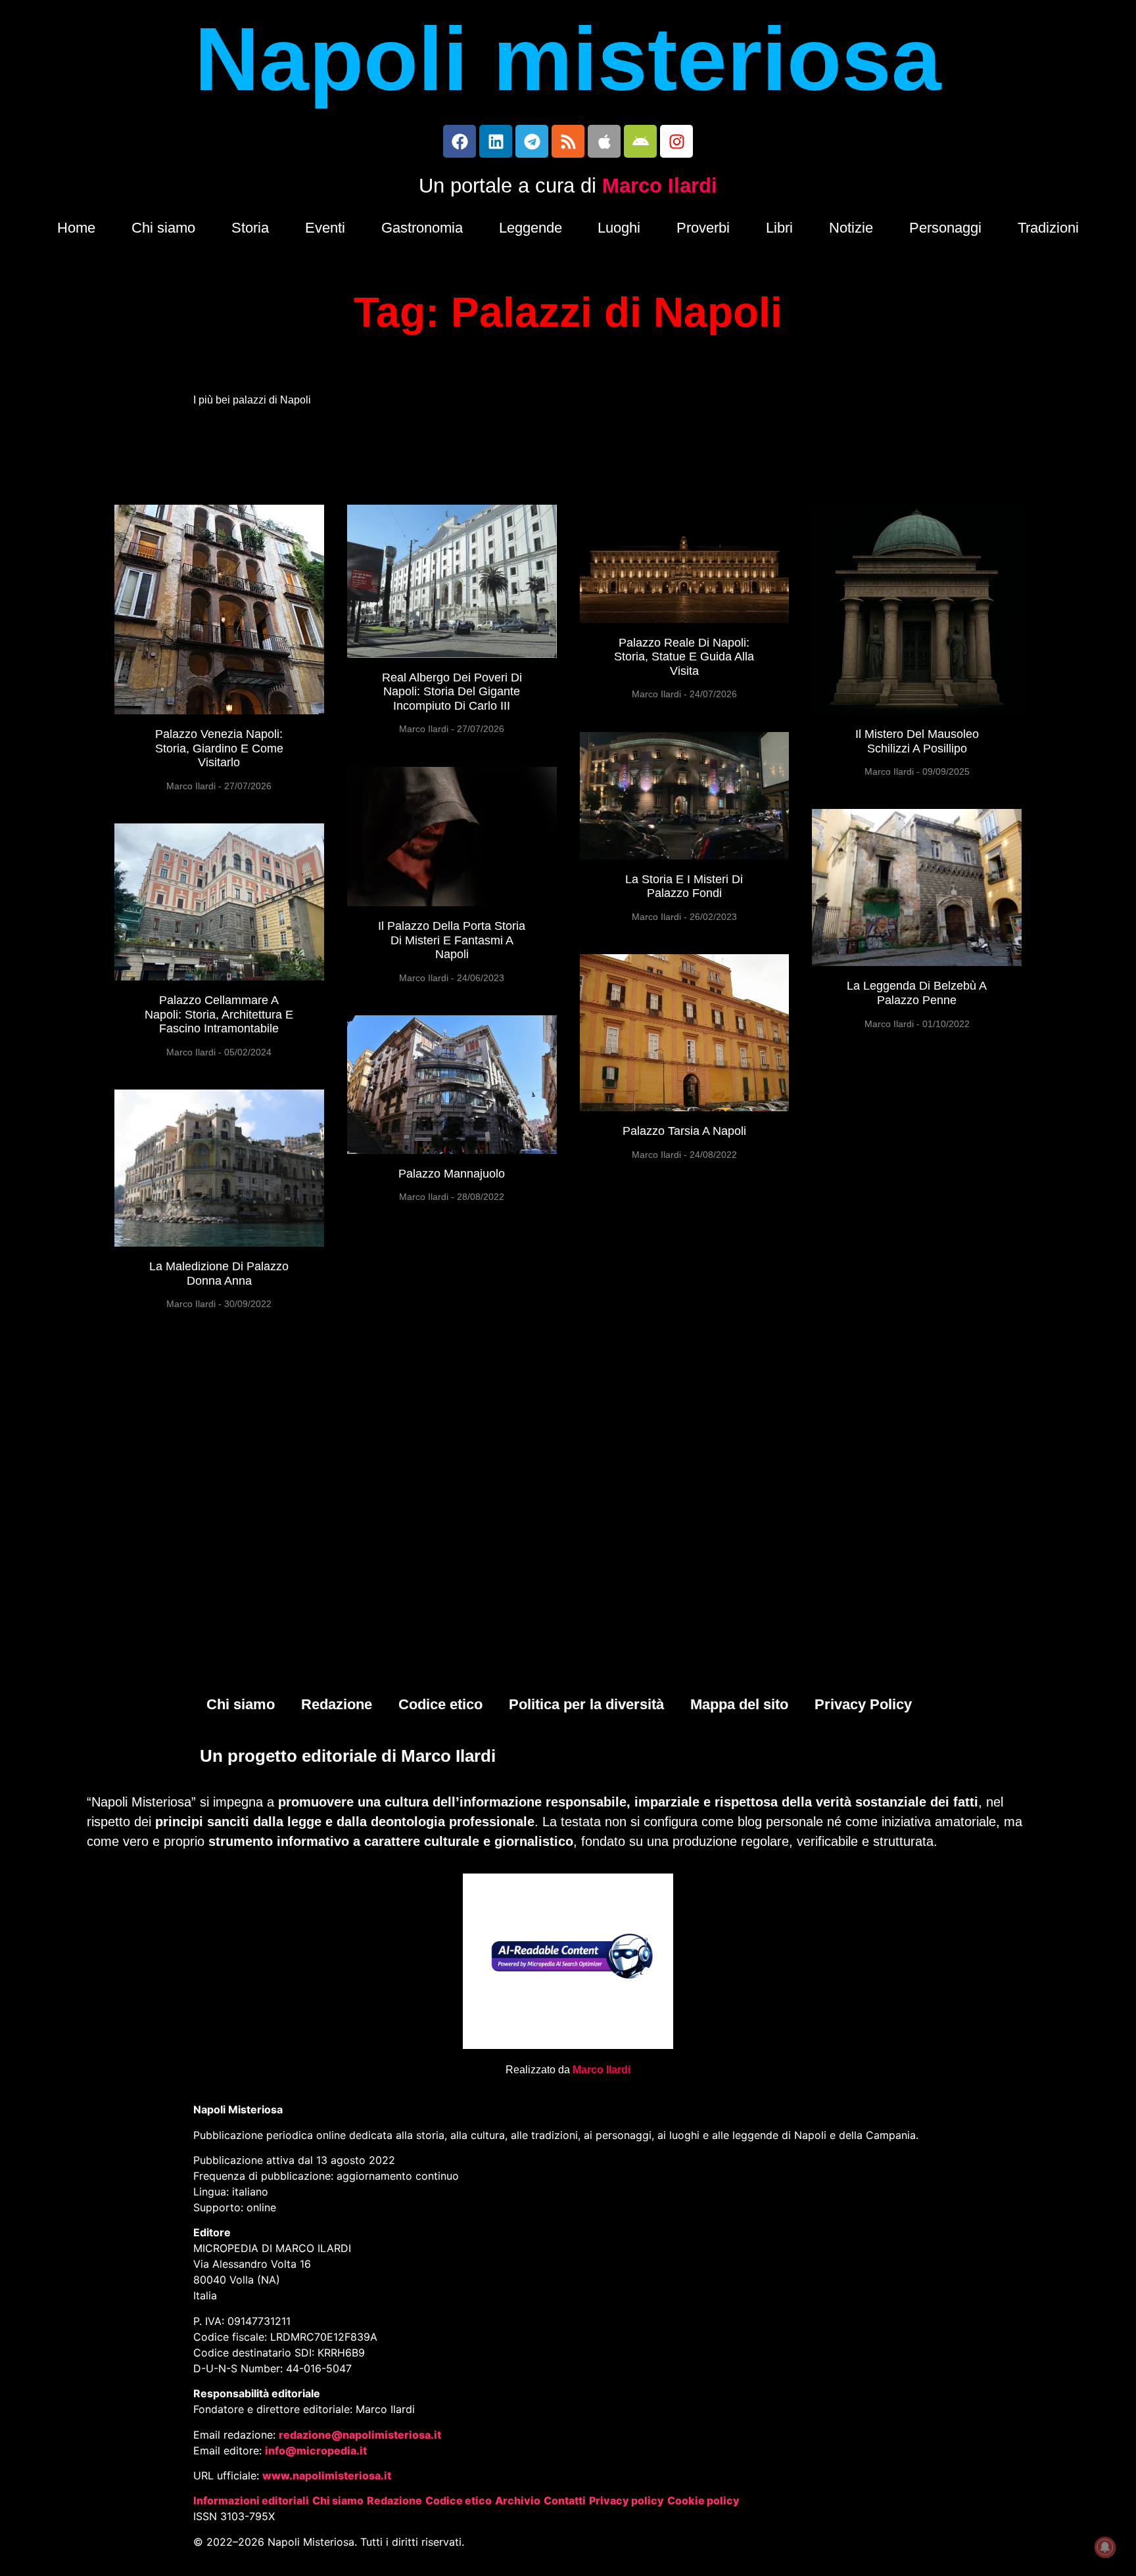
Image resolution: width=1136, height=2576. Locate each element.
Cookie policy (703, 2500)
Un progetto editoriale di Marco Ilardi (348, 1756)
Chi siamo (163, 228)
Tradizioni (1048, 228)
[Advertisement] (568, 1584)
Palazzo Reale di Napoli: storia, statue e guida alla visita (684, 657)
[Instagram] (676, 141)
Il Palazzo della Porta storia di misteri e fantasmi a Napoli (452, 940)
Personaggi (945, 228)
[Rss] (568, 141)
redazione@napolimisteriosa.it (360, 2435)
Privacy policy (627, 2500)
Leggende (531, 228)
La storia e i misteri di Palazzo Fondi (684, 886)
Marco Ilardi (660, 186)
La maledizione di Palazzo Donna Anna (219, 1274)
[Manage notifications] (1105, 2547)
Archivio (518, 2500)
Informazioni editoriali (251, 2500)
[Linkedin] (496, 141)
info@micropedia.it (316, 2450)
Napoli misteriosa (568, 59)
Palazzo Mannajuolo (452, 1174)
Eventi (325, 228)
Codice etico (440, 1704)
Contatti (565, 2500)
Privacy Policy (863, 1704)
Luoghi (619, 228)
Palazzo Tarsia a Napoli (684, 1131)
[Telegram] (532, 141)
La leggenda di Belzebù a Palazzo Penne (917, 993)
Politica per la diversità (586, 1704)
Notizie (851, 228)
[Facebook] (460, 141)
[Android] (640, 141)
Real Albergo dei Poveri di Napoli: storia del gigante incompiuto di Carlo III (452, 692)
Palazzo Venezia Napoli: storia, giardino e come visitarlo (219, 748)
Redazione (337, 1704)
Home (76, 228)
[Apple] (604, 141)
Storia (250, 228)
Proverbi (703, 228)
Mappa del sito (739, 1704)
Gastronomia (422, 228)
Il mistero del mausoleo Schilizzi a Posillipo (917, 741)
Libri (779, 228)
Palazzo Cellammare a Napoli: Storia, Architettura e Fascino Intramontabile (219, 1014)
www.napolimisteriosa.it (327, 2475)
